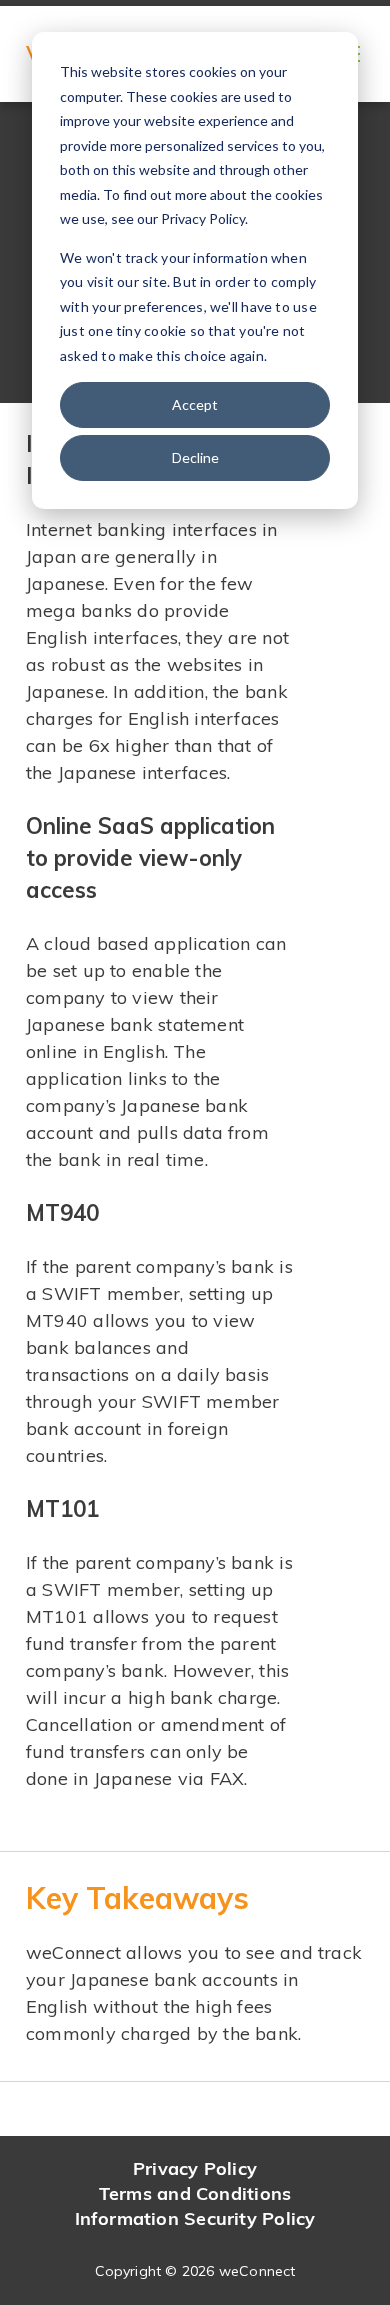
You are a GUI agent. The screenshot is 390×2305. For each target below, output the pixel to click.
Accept (195, 404)
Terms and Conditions (195, 2193)
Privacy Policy (195, 2168)
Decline (195, 457)
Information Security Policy (195, 2218)
